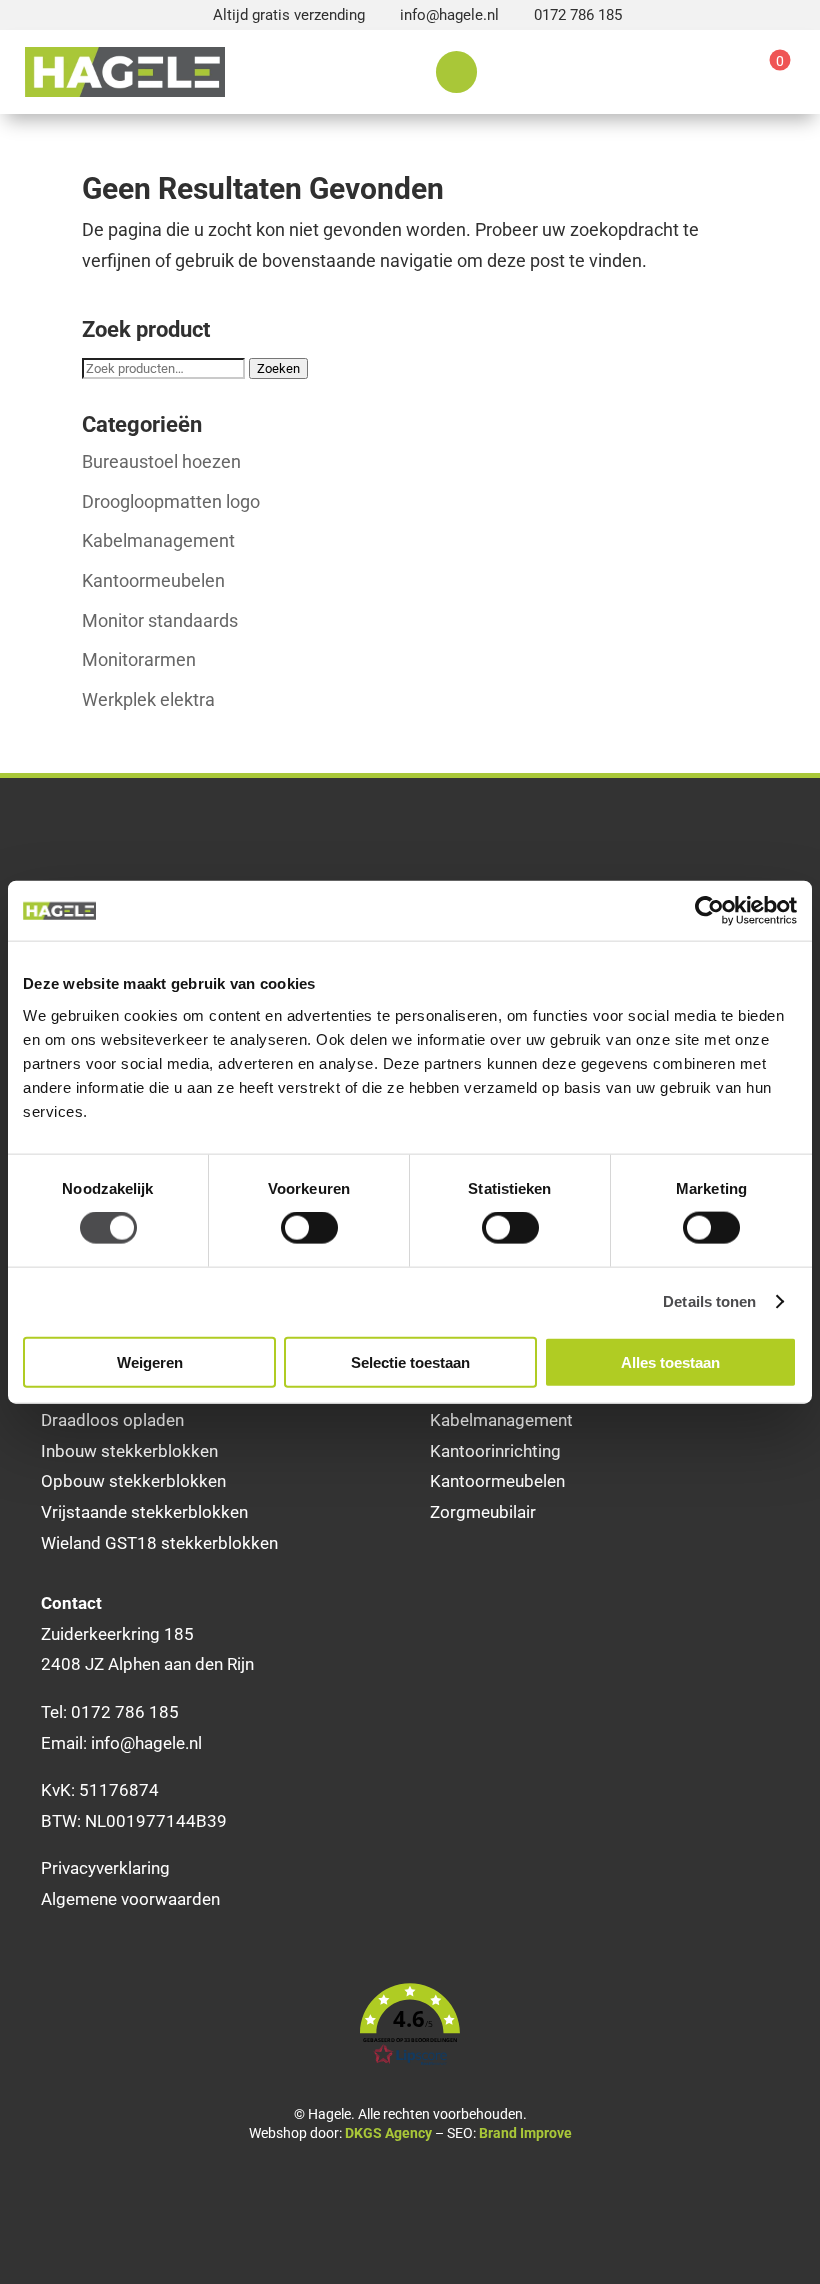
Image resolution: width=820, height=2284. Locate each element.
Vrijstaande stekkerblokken (144, 1512)
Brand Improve (525, 2133)
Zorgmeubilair (483, 1512)
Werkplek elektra (148, 699)
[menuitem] (456, 72)
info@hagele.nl (449, 15)
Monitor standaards (160, 620)
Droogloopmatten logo (171, 501)
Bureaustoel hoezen (161, 461)
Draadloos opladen (112, 1420)
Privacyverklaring (105, 1868)
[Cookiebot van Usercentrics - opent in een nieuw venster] (709, 911)
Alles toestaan (670, 1361)
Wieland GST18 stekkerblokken (159, 1543)
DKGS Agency (388, 2133)
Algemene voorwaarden (130, 1899)
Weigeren (150, 1361)
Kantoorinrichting (495, 1451)
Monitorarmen (139, 659)
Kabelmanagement (158, 540)
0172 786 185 (578, 15)
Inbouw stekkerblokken (129, 1451)
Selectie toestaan (410, 1361)
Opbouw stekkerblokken (133, 1481)
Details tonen (709, 1301)
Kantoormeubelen (153, 580)
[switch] (309, 1228)
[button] (410, 2025)
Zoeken (278, 368)
